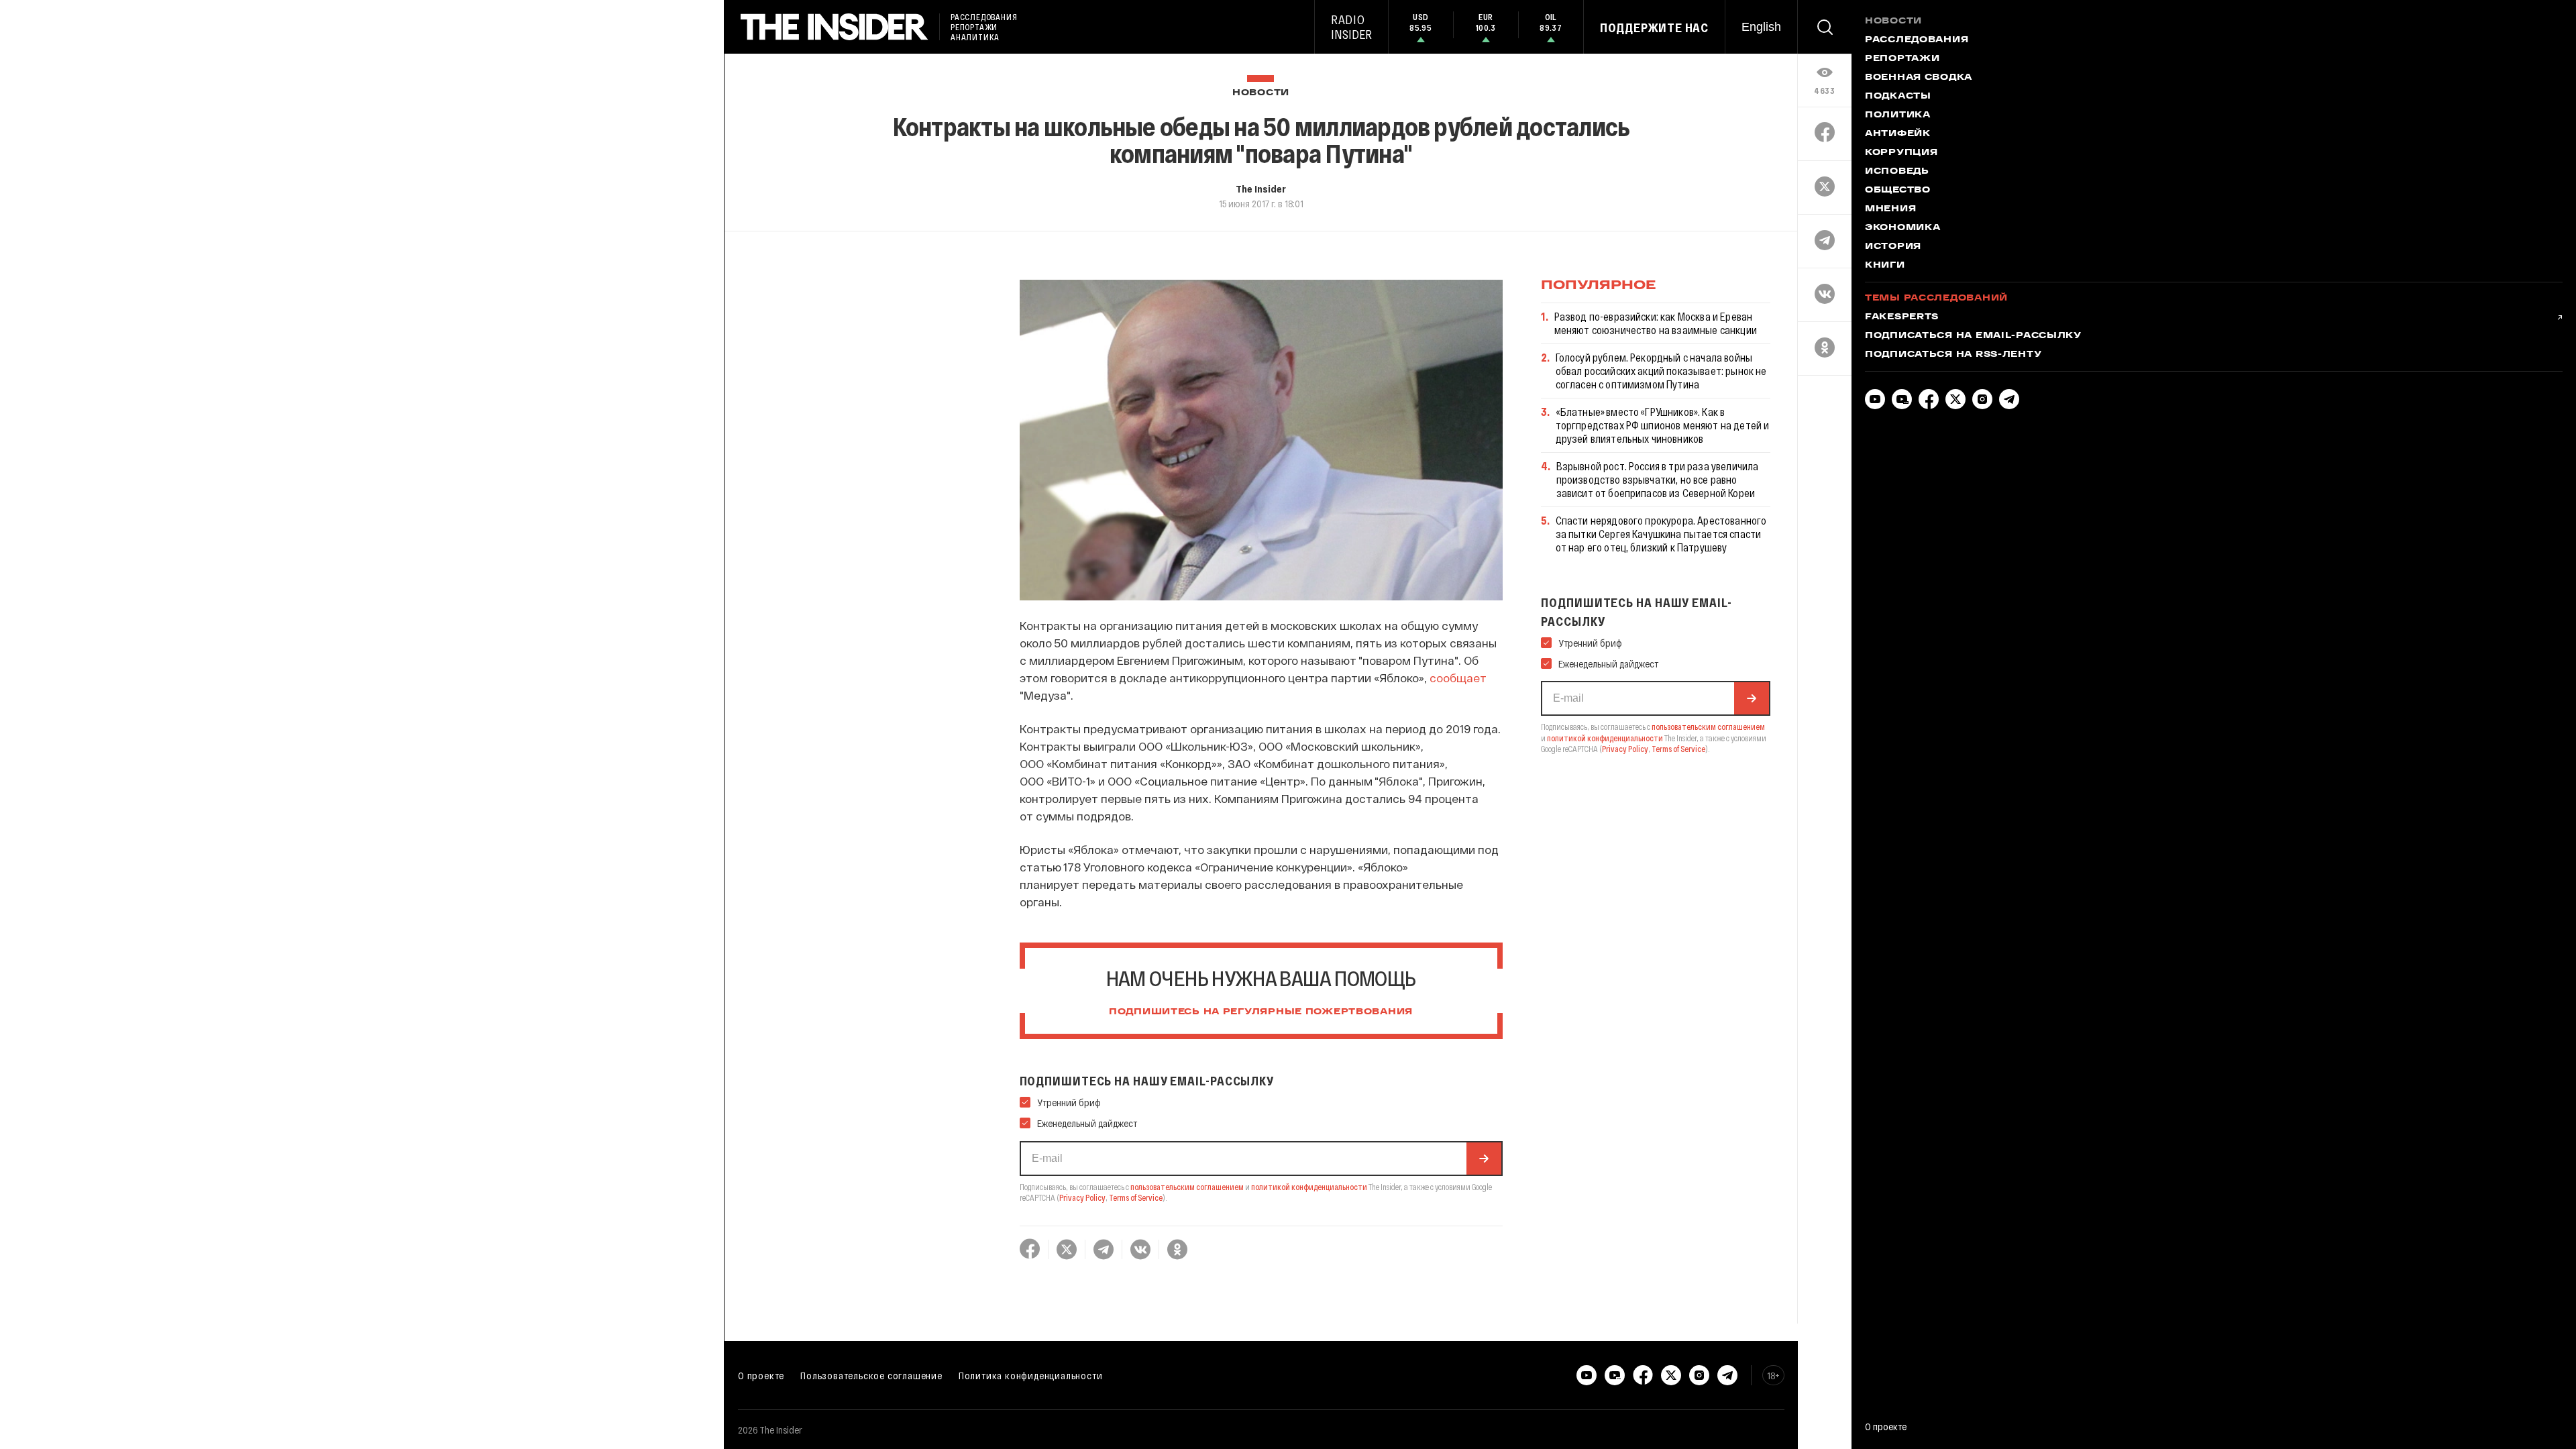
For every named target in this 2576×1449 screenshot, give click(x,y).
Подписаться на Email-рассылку (1973, 336)
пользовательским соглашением (1187, 1187)
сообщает (1458, 678)
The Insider (1261, 189)
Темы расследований (1936, 299)
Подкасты (1898, 97)
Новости (1261, 93)
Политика (1898, 115)
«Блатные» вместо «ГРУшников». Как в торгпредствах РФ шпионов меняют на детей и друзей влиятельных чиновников (1663, 425)
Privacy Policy (1082, 1197)
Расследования (1917, 40)
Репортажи (1902, 59)
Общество (1898, 191)
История (1893, 247)
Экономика (1902, 228)
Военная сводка (1919, 78)
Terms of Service (1136, 1197)
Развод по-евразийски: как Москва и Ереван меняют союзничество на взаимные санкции (1656, 323)
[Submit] (1484, 1159)
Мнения (1890, 209)
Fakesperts (1902, 317)
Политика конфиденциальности (1031, 1375)
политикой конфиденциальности (1309, 1187)
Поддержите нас (1654, 28)
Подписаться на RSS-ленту (1953, 355)
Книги (1885, 266)
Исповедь (1897, 172)
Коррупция (1901, 153)
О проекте (761, 1375)
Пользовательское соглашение (871, 1375)
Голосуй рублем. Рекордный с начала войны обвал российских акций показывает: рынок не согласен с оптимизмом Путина (1661, 371)
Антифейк (1898, 134)
